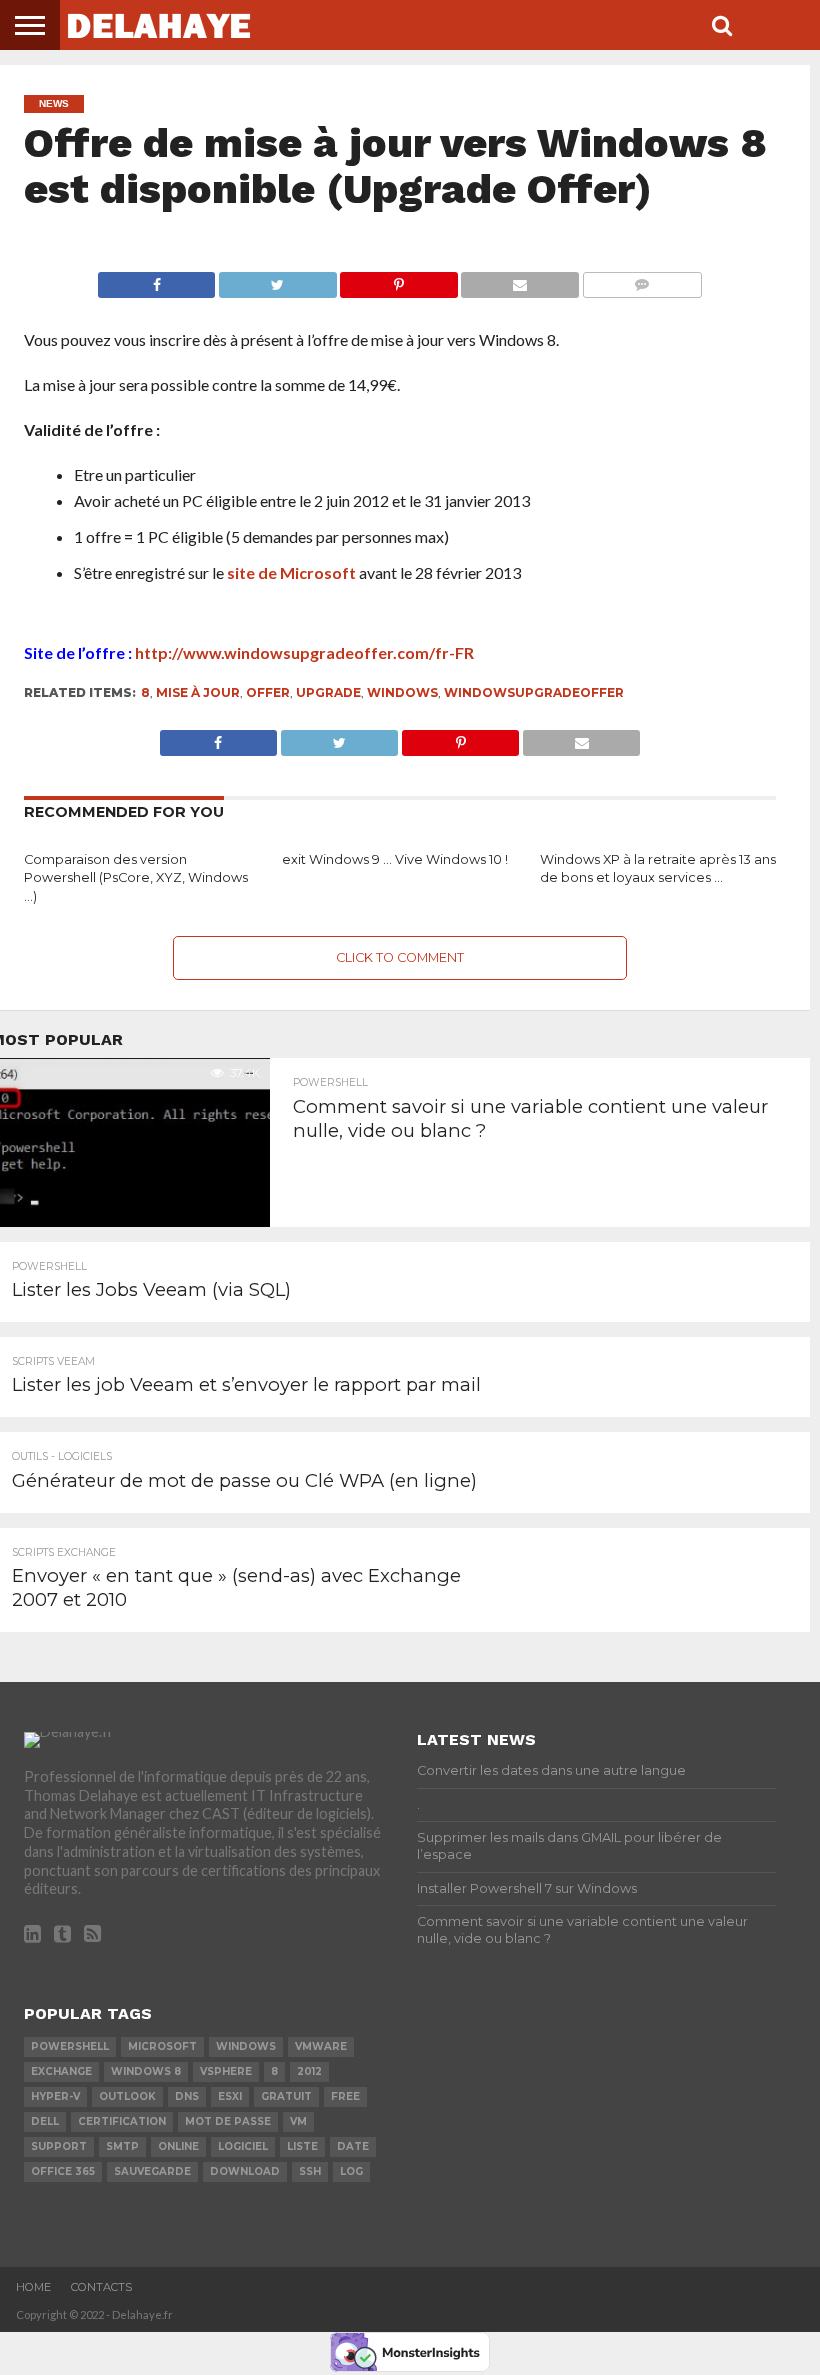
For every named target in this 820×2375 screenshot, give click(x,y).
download (245, 2171)
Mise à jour (198, 692)
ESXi (230, 2096)
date (353, 2146)
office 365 (63, 2171)
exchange (61, 2071)
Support (59, 2146)
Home (33, 2287)
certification (122, 2121)
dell (45, 2121)
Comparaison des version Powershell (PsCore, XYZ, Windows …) (136, 878)
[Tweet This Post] (277, 279)
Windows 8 (146, 2071)
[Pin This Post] (399, 279)
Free (345, 2096)
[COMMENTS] (642, 279)
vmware (321, 2046)
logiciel (243, 2146)
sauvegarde (152, 2171)
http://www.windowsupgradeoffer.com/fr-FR (304, 652)
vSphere (226, 2071)
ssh (310, 2171)
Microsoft (162, 2046)
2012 (309, 2071)
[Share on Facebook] (156, 279)
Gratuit (286, 2096)
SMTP (122, 2146)
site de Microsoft (291, 572)
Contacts (101, 2287)
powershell (70, 2046)
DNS (187, 2096)
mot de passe (228, 2121)
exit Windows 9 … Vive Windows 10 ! (395, 859)
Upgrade (328, 692)
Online (178, 2146)
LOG (351, 2171)
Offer (268, 692)
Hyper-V (55, 2096)
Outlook (127, 2096)
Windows (402, 692)
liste (302, 2146)
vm (298, 2121)
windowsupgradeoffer (534, 692)
